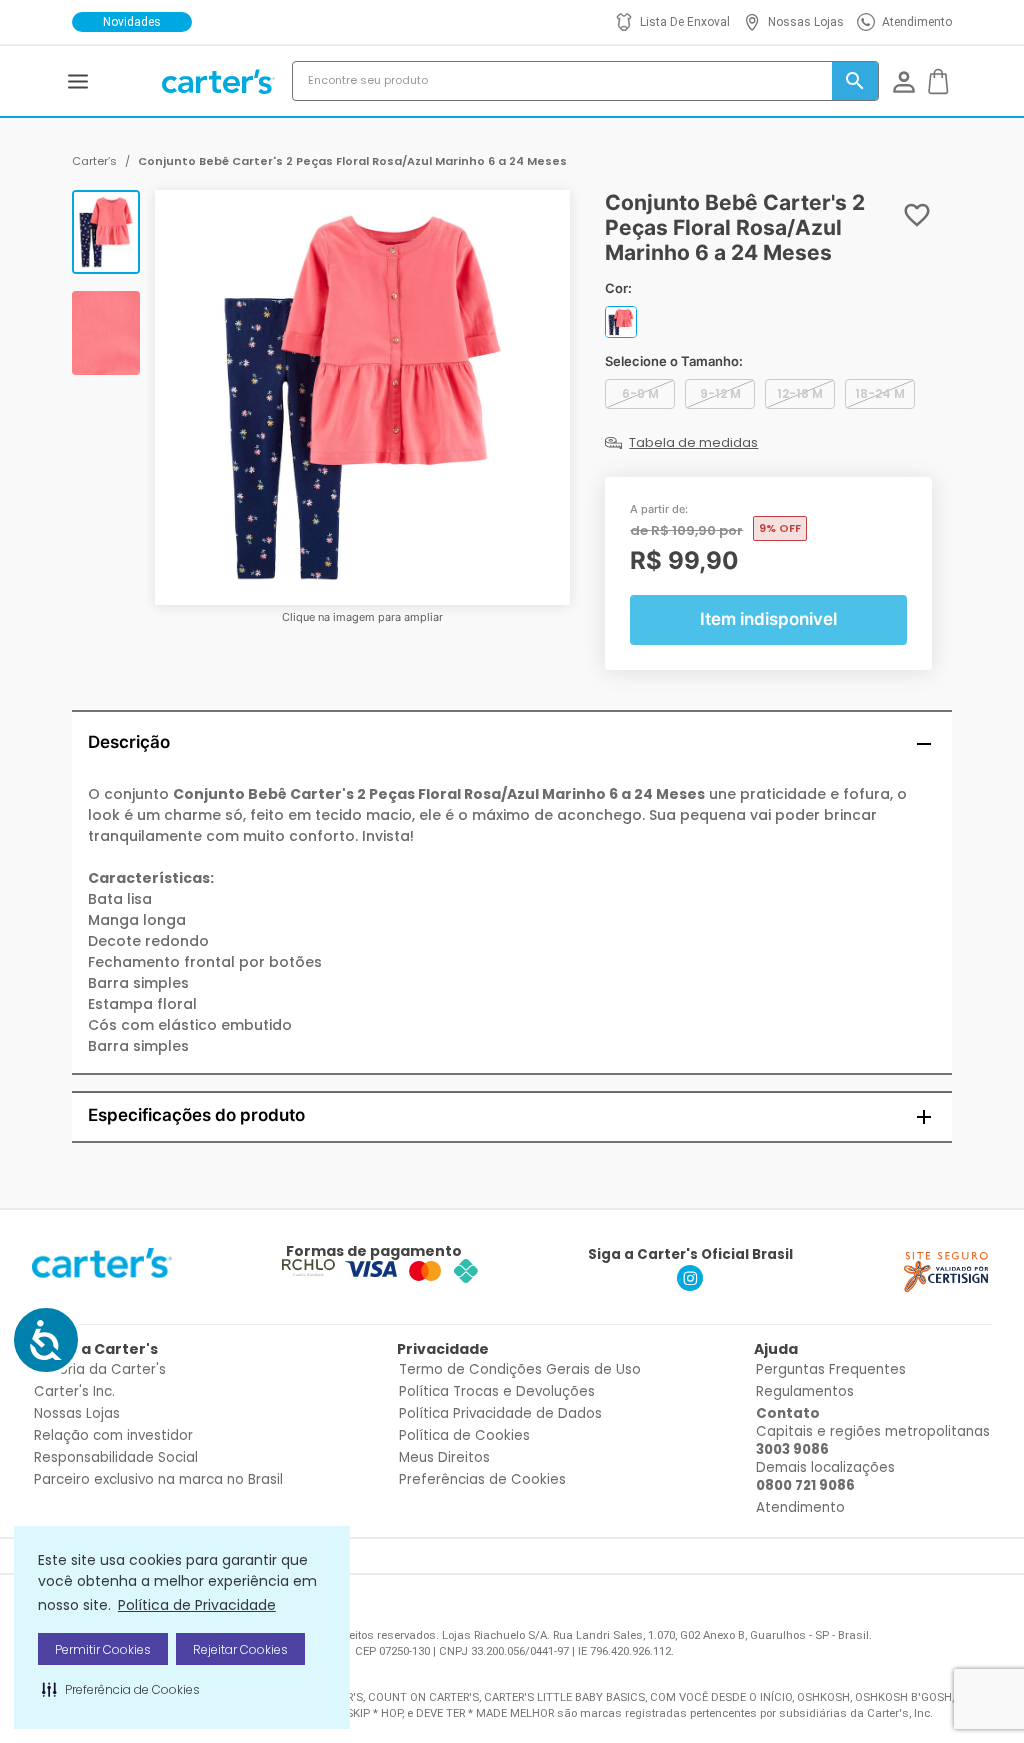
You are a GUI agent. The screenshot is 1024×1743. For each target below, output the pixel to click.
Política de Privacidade (197, 1605)
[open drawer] (78, 81)
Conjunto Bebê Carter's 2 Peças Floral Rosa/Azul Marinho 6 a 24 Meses (352, 161)
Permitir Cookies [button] (103, 1649)
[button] (121, 1689)
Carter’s (94, 161)
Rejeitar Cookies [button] (240, 1649)
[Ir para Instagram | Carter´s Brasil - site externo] (690, 1285)
